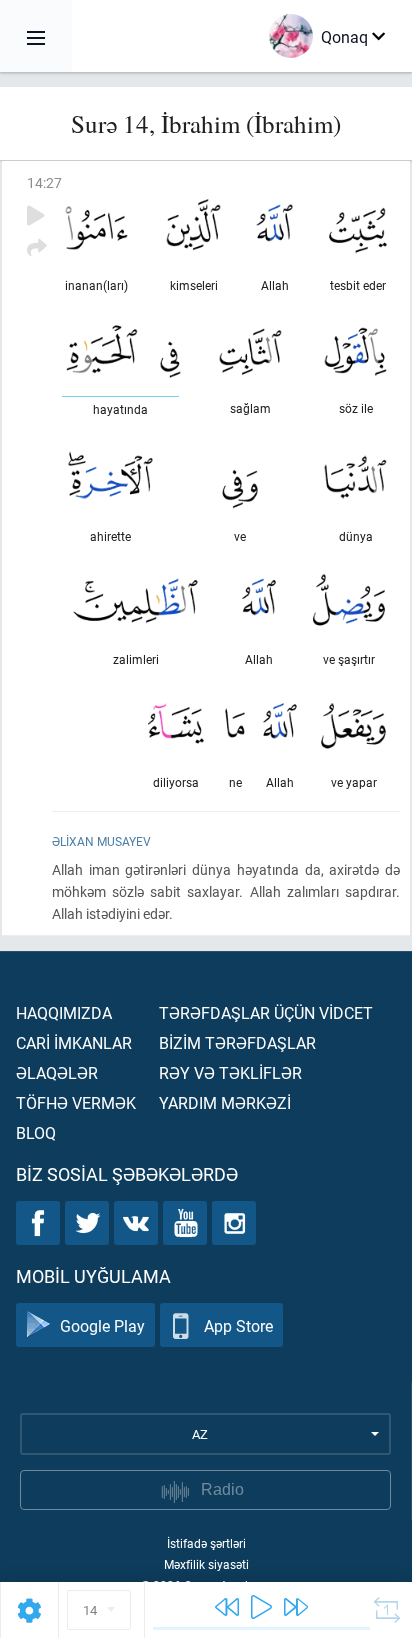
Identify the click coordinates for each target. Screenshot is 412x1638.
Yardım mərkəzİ (225, 1102)
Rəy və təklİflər (230, 1072)
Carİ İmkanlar (74, 1042)
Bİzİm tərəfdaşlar (237, 1042)
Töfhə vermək (76, 1102)
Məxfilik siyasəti (206, 1564)
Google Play (102, 1325)
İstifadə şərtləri (206, 1543)
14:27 (44, 182)
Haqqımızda (64, 1012)
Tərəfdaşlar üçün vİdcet (266, 1012)
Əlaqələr (57, 1072)
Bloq (36, 1132)
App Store (238, 1325)
